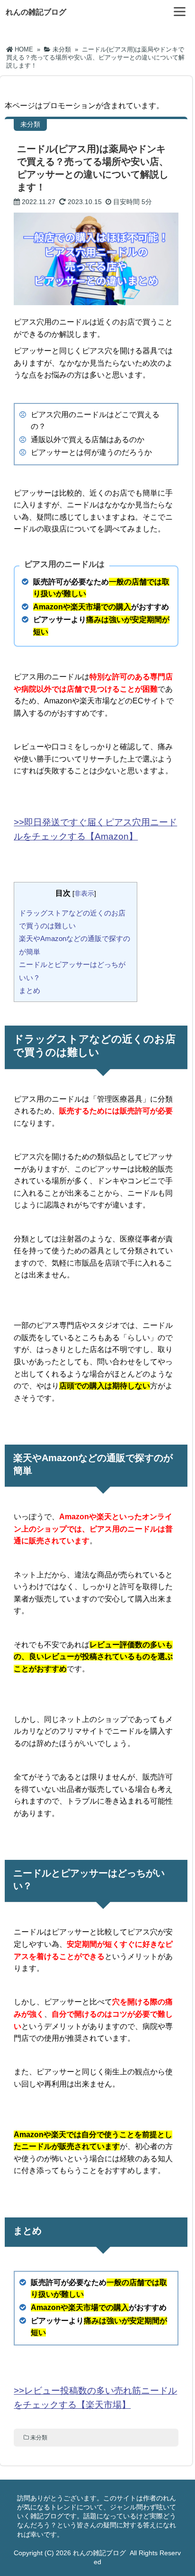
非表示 (84, 893)
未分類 (39, 2438)
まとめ (30, 990)
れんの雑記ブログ (36, 12)
